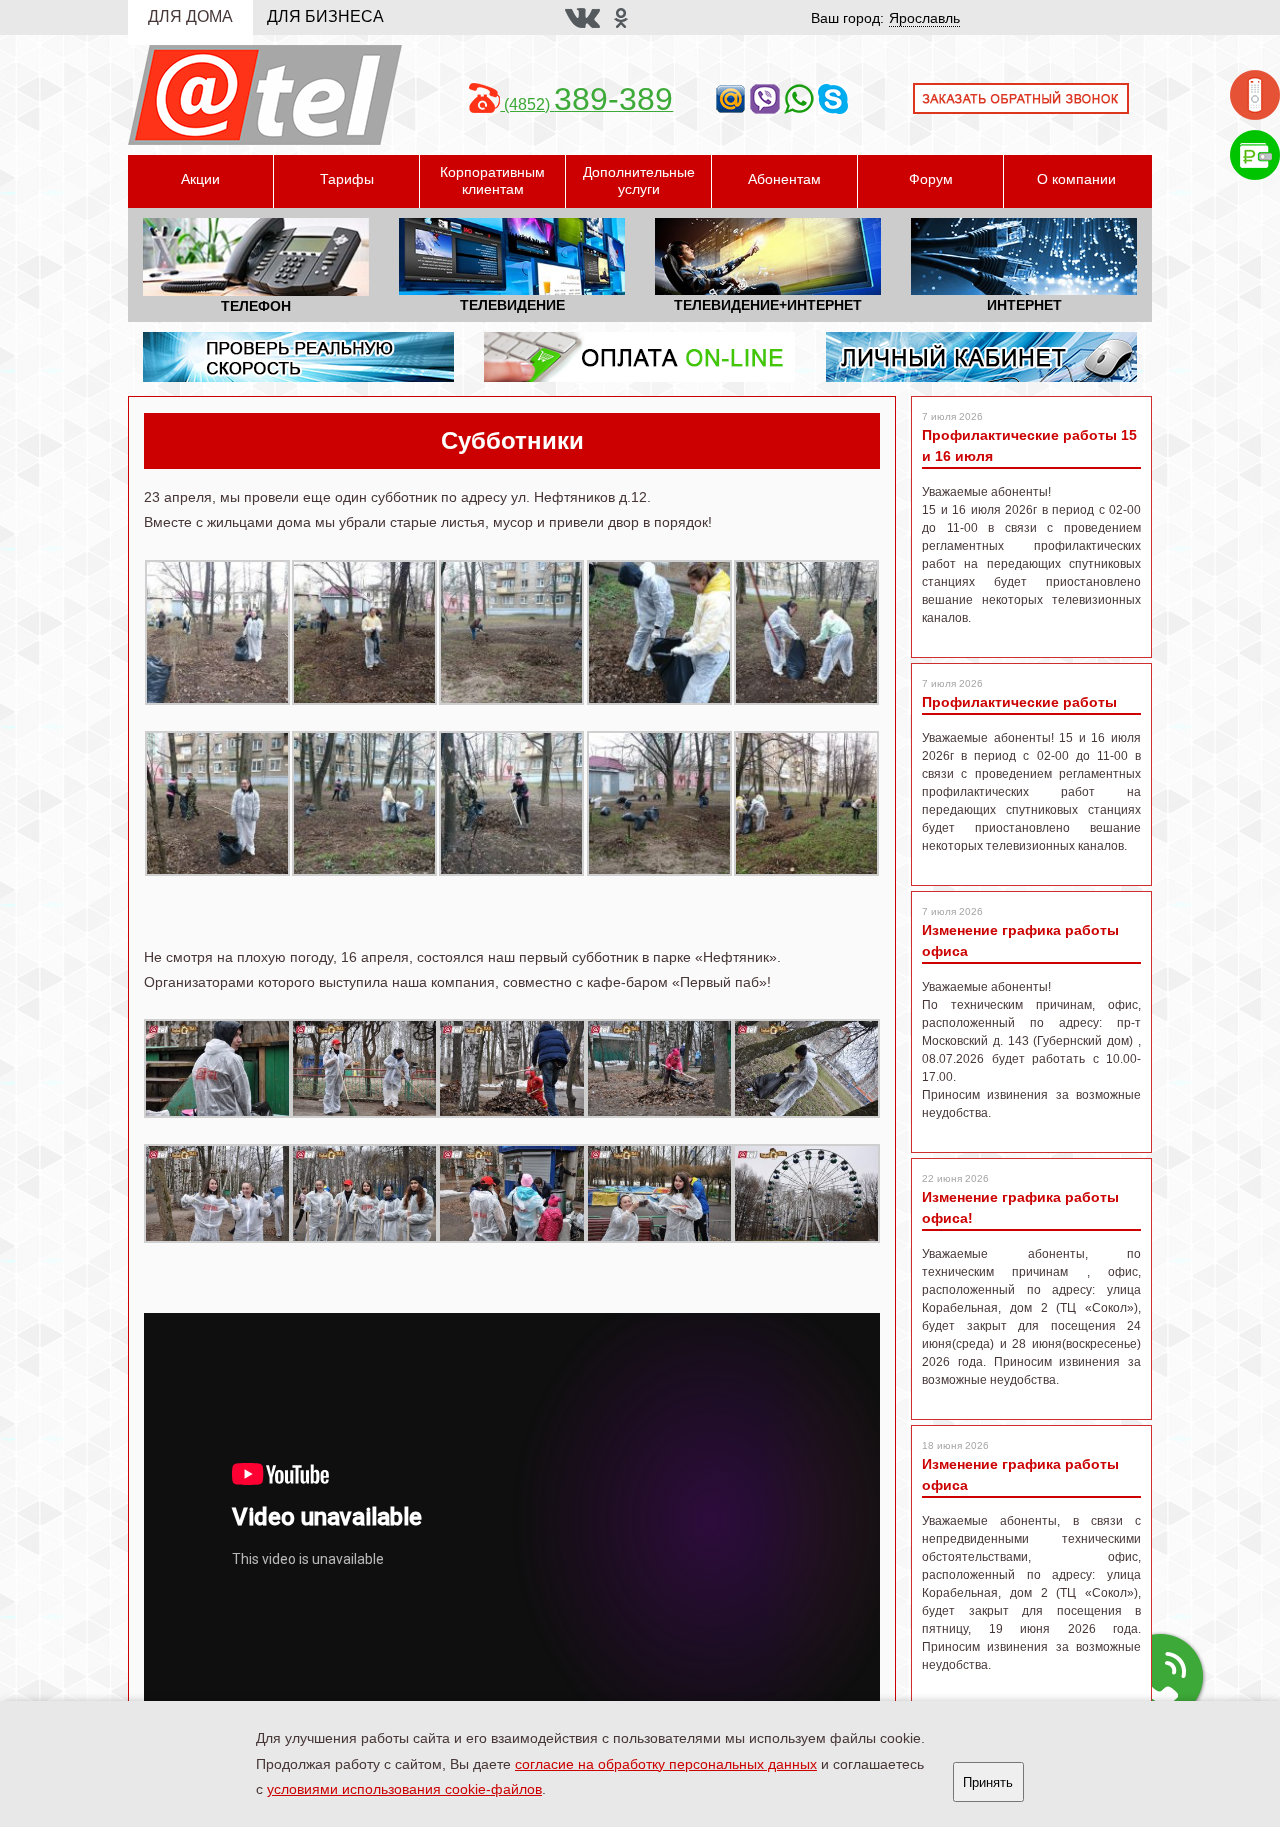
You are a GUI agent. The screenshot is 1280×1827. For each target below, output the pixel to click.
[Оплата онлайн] (1255, 153)
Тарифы (347, 179)
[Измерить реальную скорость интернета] (298, 355)
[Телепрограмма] (1255, 93)
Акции (200, 179)
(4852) (586, 104)
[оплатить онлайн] (639, 355)
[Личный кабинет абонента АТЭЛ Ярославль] (981, 355)
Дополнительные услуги (639, 180)
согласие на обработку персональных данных (666, 1764)
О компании (1076, 179)
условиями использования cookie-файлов (404, 1789)
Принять (988, 1782)
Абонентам (784, 179)
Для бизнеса (325, 16)
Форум (931, 179)
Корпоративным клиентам (492, 180)
